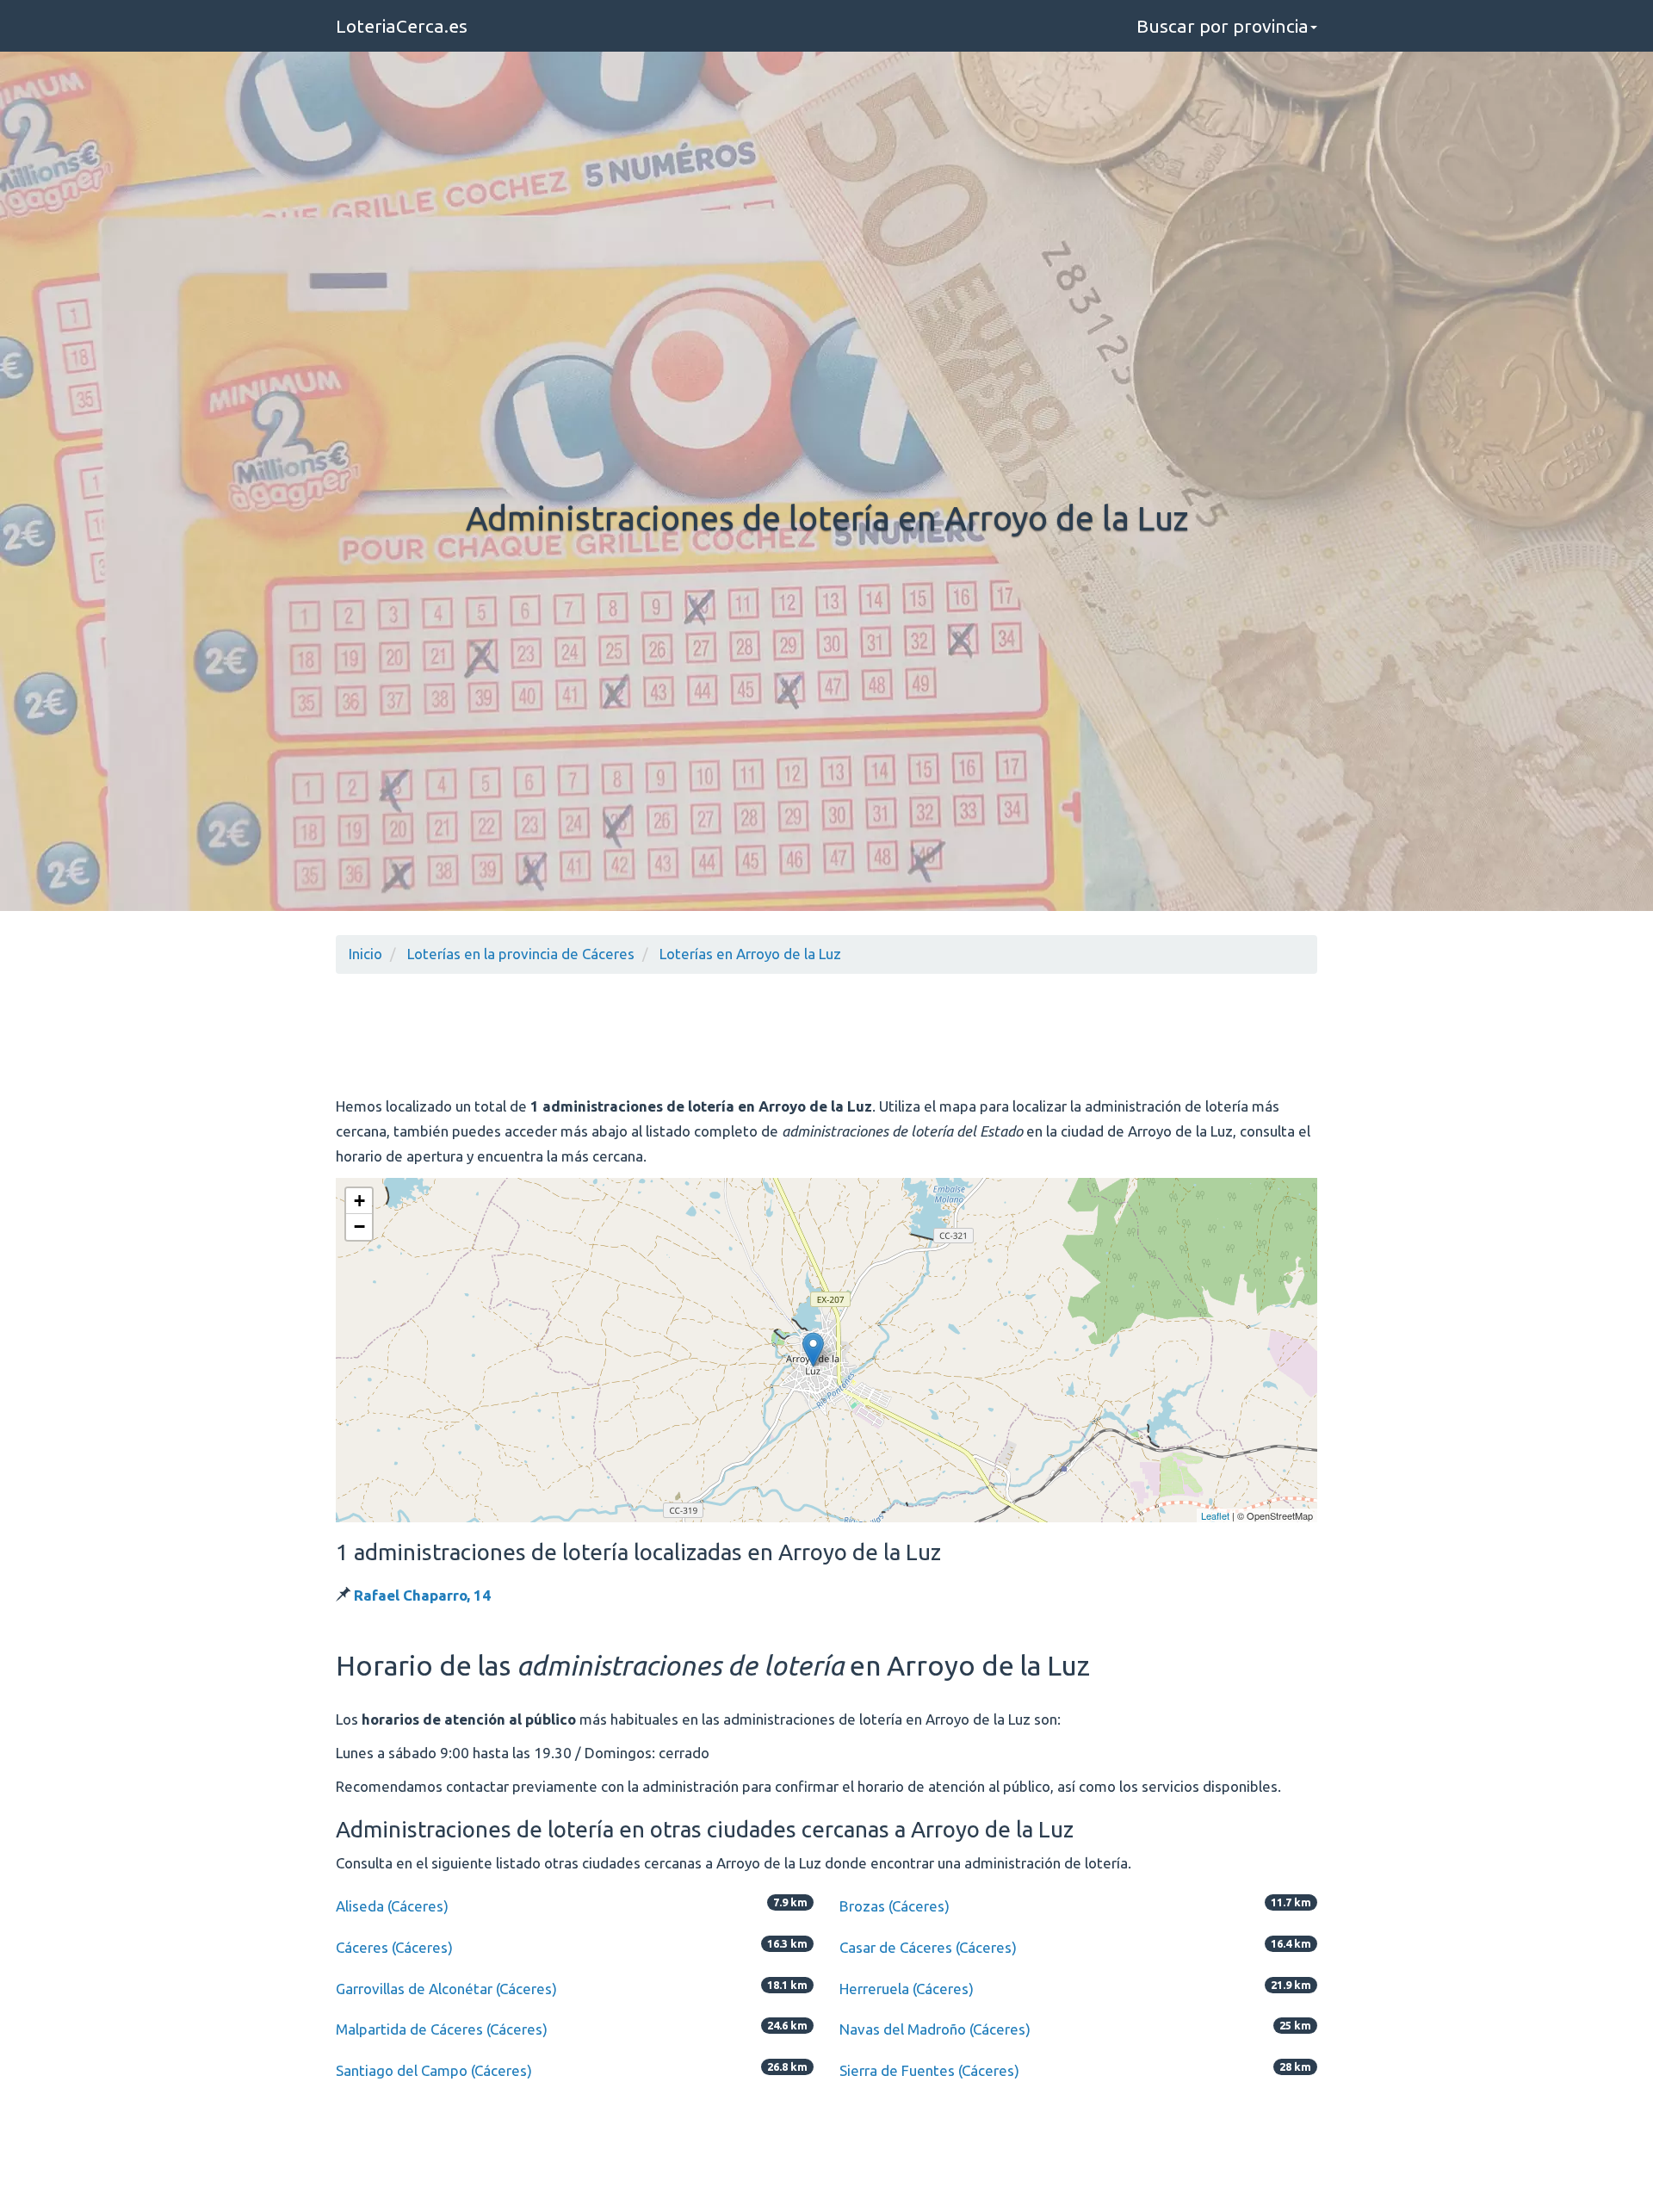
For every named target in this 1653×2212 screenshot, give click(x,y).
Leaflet (1215, 1515)
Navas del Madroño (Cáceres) (935, 2029)
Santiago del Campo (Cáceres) (434, 2070)
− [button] (359, 1227)
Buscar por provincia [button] (1223, 26)
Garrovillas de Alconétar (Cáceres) (446, 1989)
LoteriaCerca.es (402, 26)
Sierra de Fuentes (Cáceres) (929, 2070)
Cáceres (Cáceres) (394, 1947)
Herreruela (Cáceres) (907, 1989)
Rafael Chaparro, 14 (422, 1595)
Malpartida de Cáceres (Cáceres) (442, 2029)
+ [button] (359, 1201)
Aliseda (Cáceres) (392, 1906)
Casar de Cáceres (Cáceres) (928, 1947)
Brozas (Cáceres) (895, 1906)
